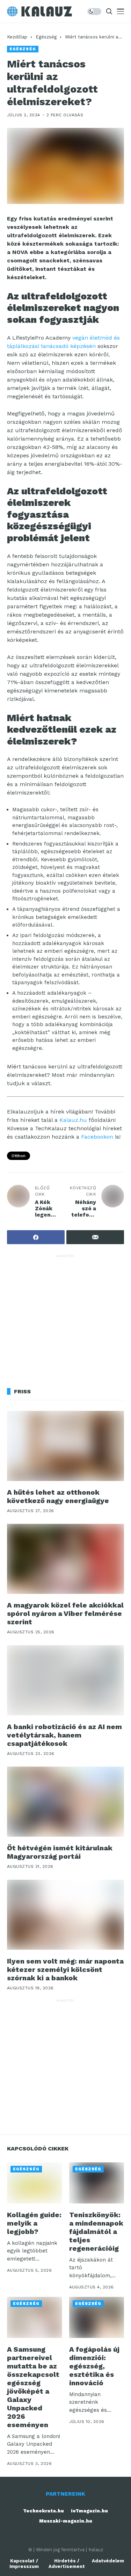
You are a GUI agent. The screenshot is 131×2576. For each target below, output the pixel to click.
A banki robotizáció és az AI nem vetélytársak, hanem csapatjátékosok (64, 1735)
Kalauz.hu (73, 1120)
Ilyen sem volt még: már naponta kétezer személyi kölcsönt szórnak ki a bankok (65, 1969)
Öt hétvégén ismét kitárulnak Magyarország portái (60, 1852)
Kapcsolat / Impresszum (24, 2564)
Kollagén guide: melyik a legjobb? (34, 2223)
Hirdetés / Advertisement (67, 2564)
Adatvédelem (108, 2561)
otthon (19, 1156)
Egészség (46, 37)
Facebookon (97, 1137)
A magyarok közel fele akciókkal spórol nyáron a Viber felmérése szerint (65, 1613)
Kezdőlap (17, 37)
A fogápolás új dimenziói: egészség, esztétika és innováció (94, 2366)
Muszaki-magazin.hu (66, 2521)
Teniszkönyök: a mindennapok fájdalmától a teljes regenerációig (96, 2232)
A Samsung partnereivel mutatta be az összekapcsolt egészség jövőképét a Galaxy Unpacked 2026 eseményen (33, 2387)
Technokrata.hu (43, 2511)
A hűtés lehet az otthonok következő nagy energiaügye (58, 1496)
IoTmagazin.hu (89, 2511)
